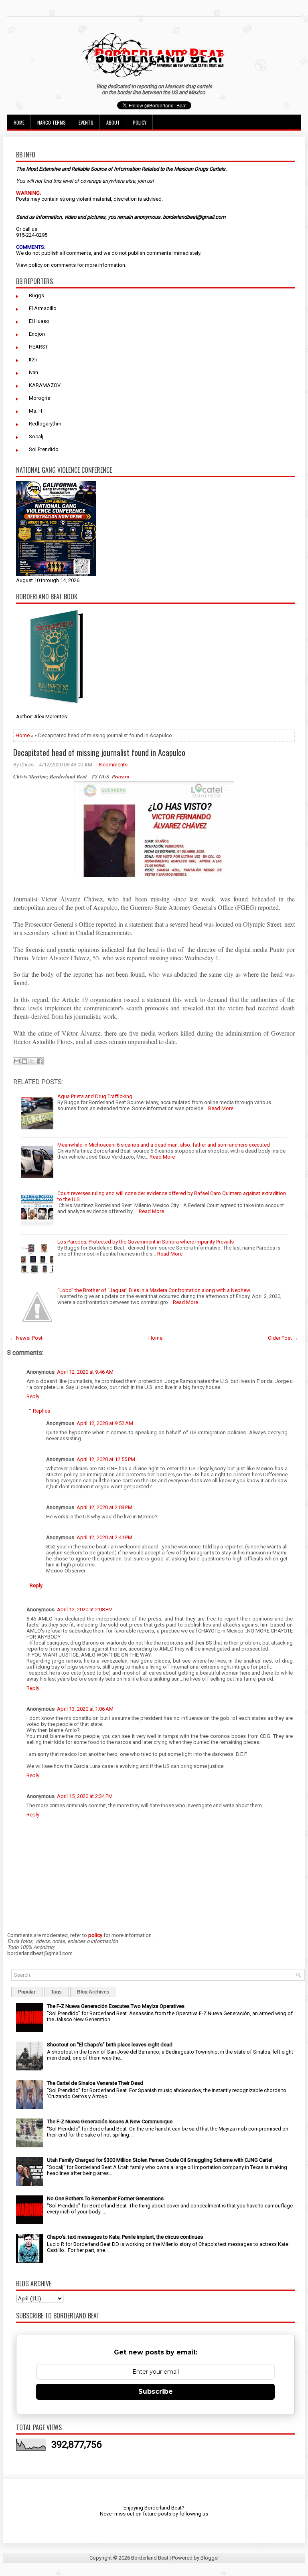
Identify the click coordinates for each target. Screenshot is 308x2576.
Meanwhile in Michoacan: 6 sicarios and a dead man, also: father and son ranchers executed (164, 1145)
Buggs (36, 295)
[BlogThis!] (24, 1061)
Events (86, 122)
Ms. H (35, 411)
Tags (56, 1992)
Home (19, 122)
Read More (221, 1108)
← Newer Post (26, 1338)
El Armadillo (43, 308)
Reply (33, 1396)
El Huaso (39, 321)
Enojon (37, 334)
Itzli (33, 360)
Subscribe (156, 2392)
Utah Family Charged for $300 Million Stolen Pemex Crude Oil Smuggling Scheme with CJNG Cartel (160, 2160)
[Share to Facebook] (40, 1061)
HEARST (38, 347)
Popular (27, 1992)
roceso (122, 776)
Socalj (36, 436)
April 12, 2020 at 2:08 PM (85, 1609)
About (113, 122)
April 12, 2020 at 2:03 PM (104, 1507)
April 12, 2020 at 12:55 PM (106, 1459)
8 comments (113, 765)
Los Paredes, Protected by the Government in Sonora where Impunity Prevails (146, 1242)
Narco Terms (52, 122)
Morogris (40, 398)
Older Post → (283, 1338)
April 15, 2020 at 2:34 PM (85, 1796)
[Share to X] (32, 1061)
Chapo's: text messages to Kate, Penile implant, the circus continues (125, 2237)
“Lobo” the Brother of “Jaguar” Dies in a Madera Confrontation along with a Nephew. (154, 1290)
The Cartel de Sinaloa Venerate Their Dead (95, 2083)
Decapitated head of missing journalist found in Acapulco (99, 752)
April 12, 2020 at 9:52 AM (105, 1423)
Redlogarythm (45, 424)
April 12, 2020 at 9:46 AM (85, 1372)
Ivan (33, 372)
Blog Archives (93, 1992)
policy (35, 265)
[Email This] (17, 1061)
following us (194, 2514)
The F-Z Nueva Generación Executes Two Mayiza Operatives (116, 2006)
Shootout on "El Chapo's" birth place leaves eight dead (110, 2045)
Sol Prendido (44, 449)
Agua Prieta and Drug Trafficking (95, 1096)
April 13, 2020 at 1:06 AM (85, 1709)
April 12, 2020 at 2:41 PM (104, 1537)
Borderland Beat (150, 2558)
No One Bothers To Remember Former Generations (105, 2198)
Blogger (210, 2558)
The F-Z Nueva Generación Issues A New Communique (110, 2121)
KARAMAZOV (45, 385)
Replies (42, 1411)
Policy (140, 122)
